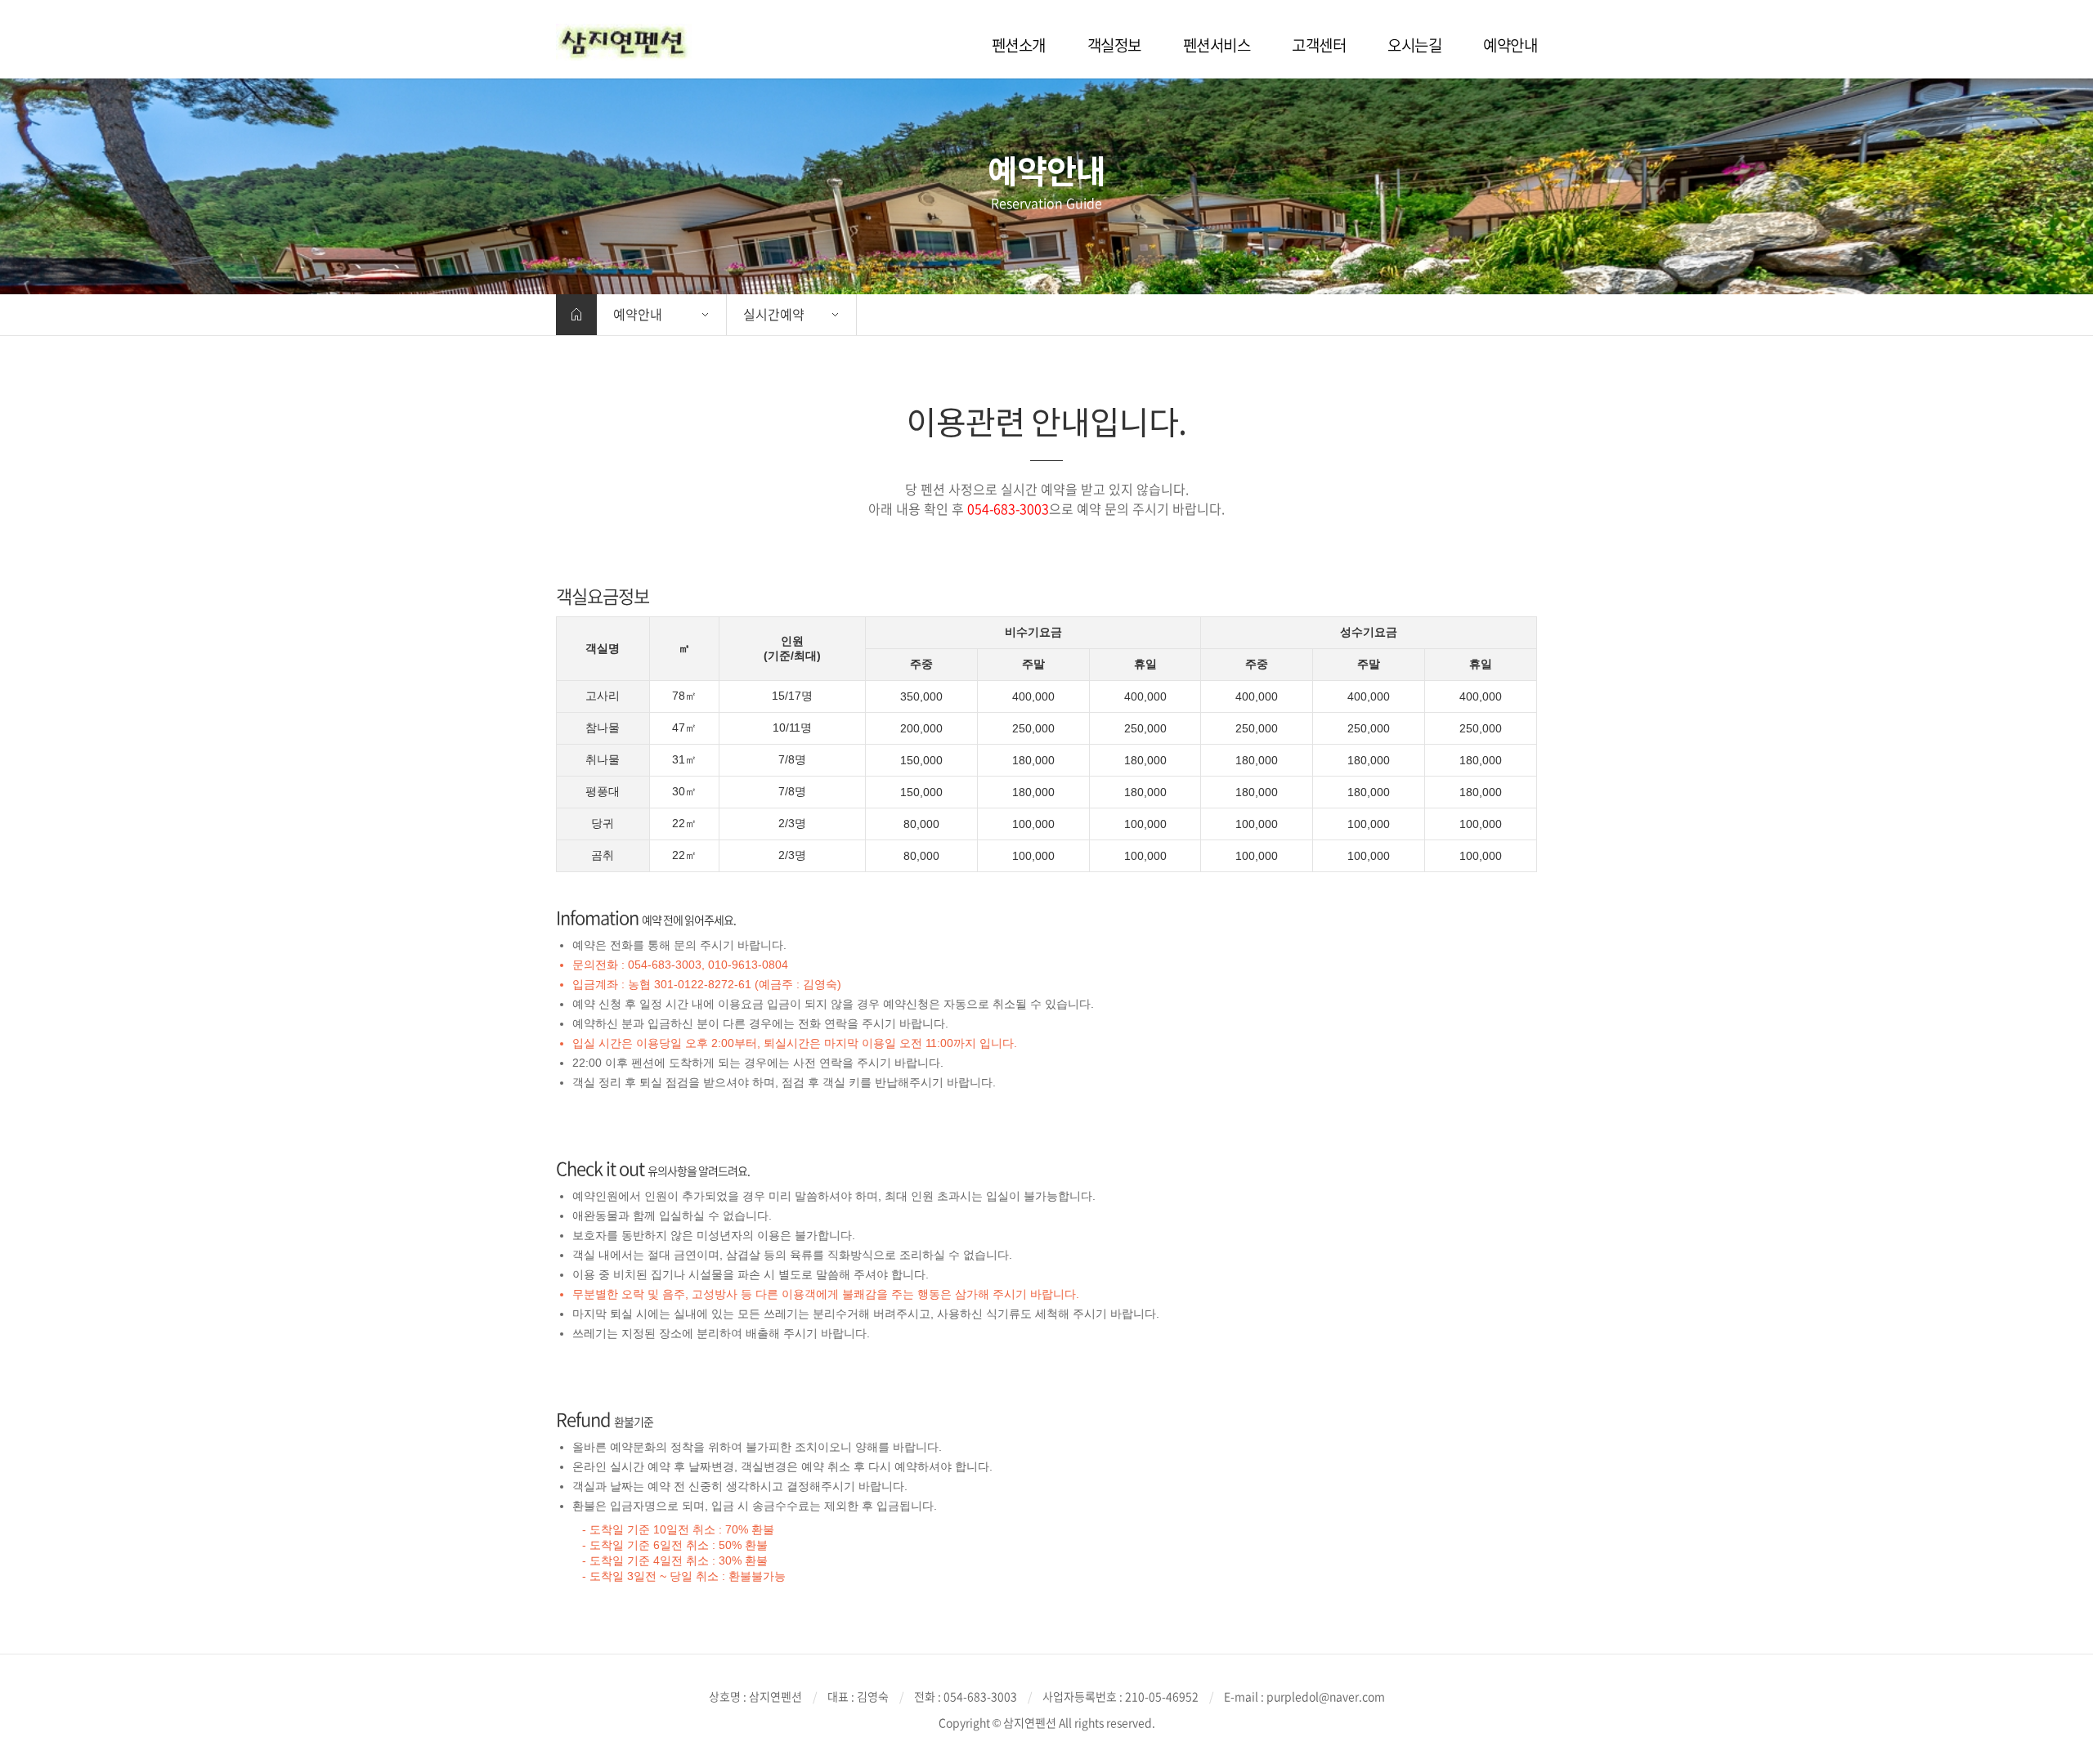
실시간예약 (774, 314)
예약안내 (638, 314)
